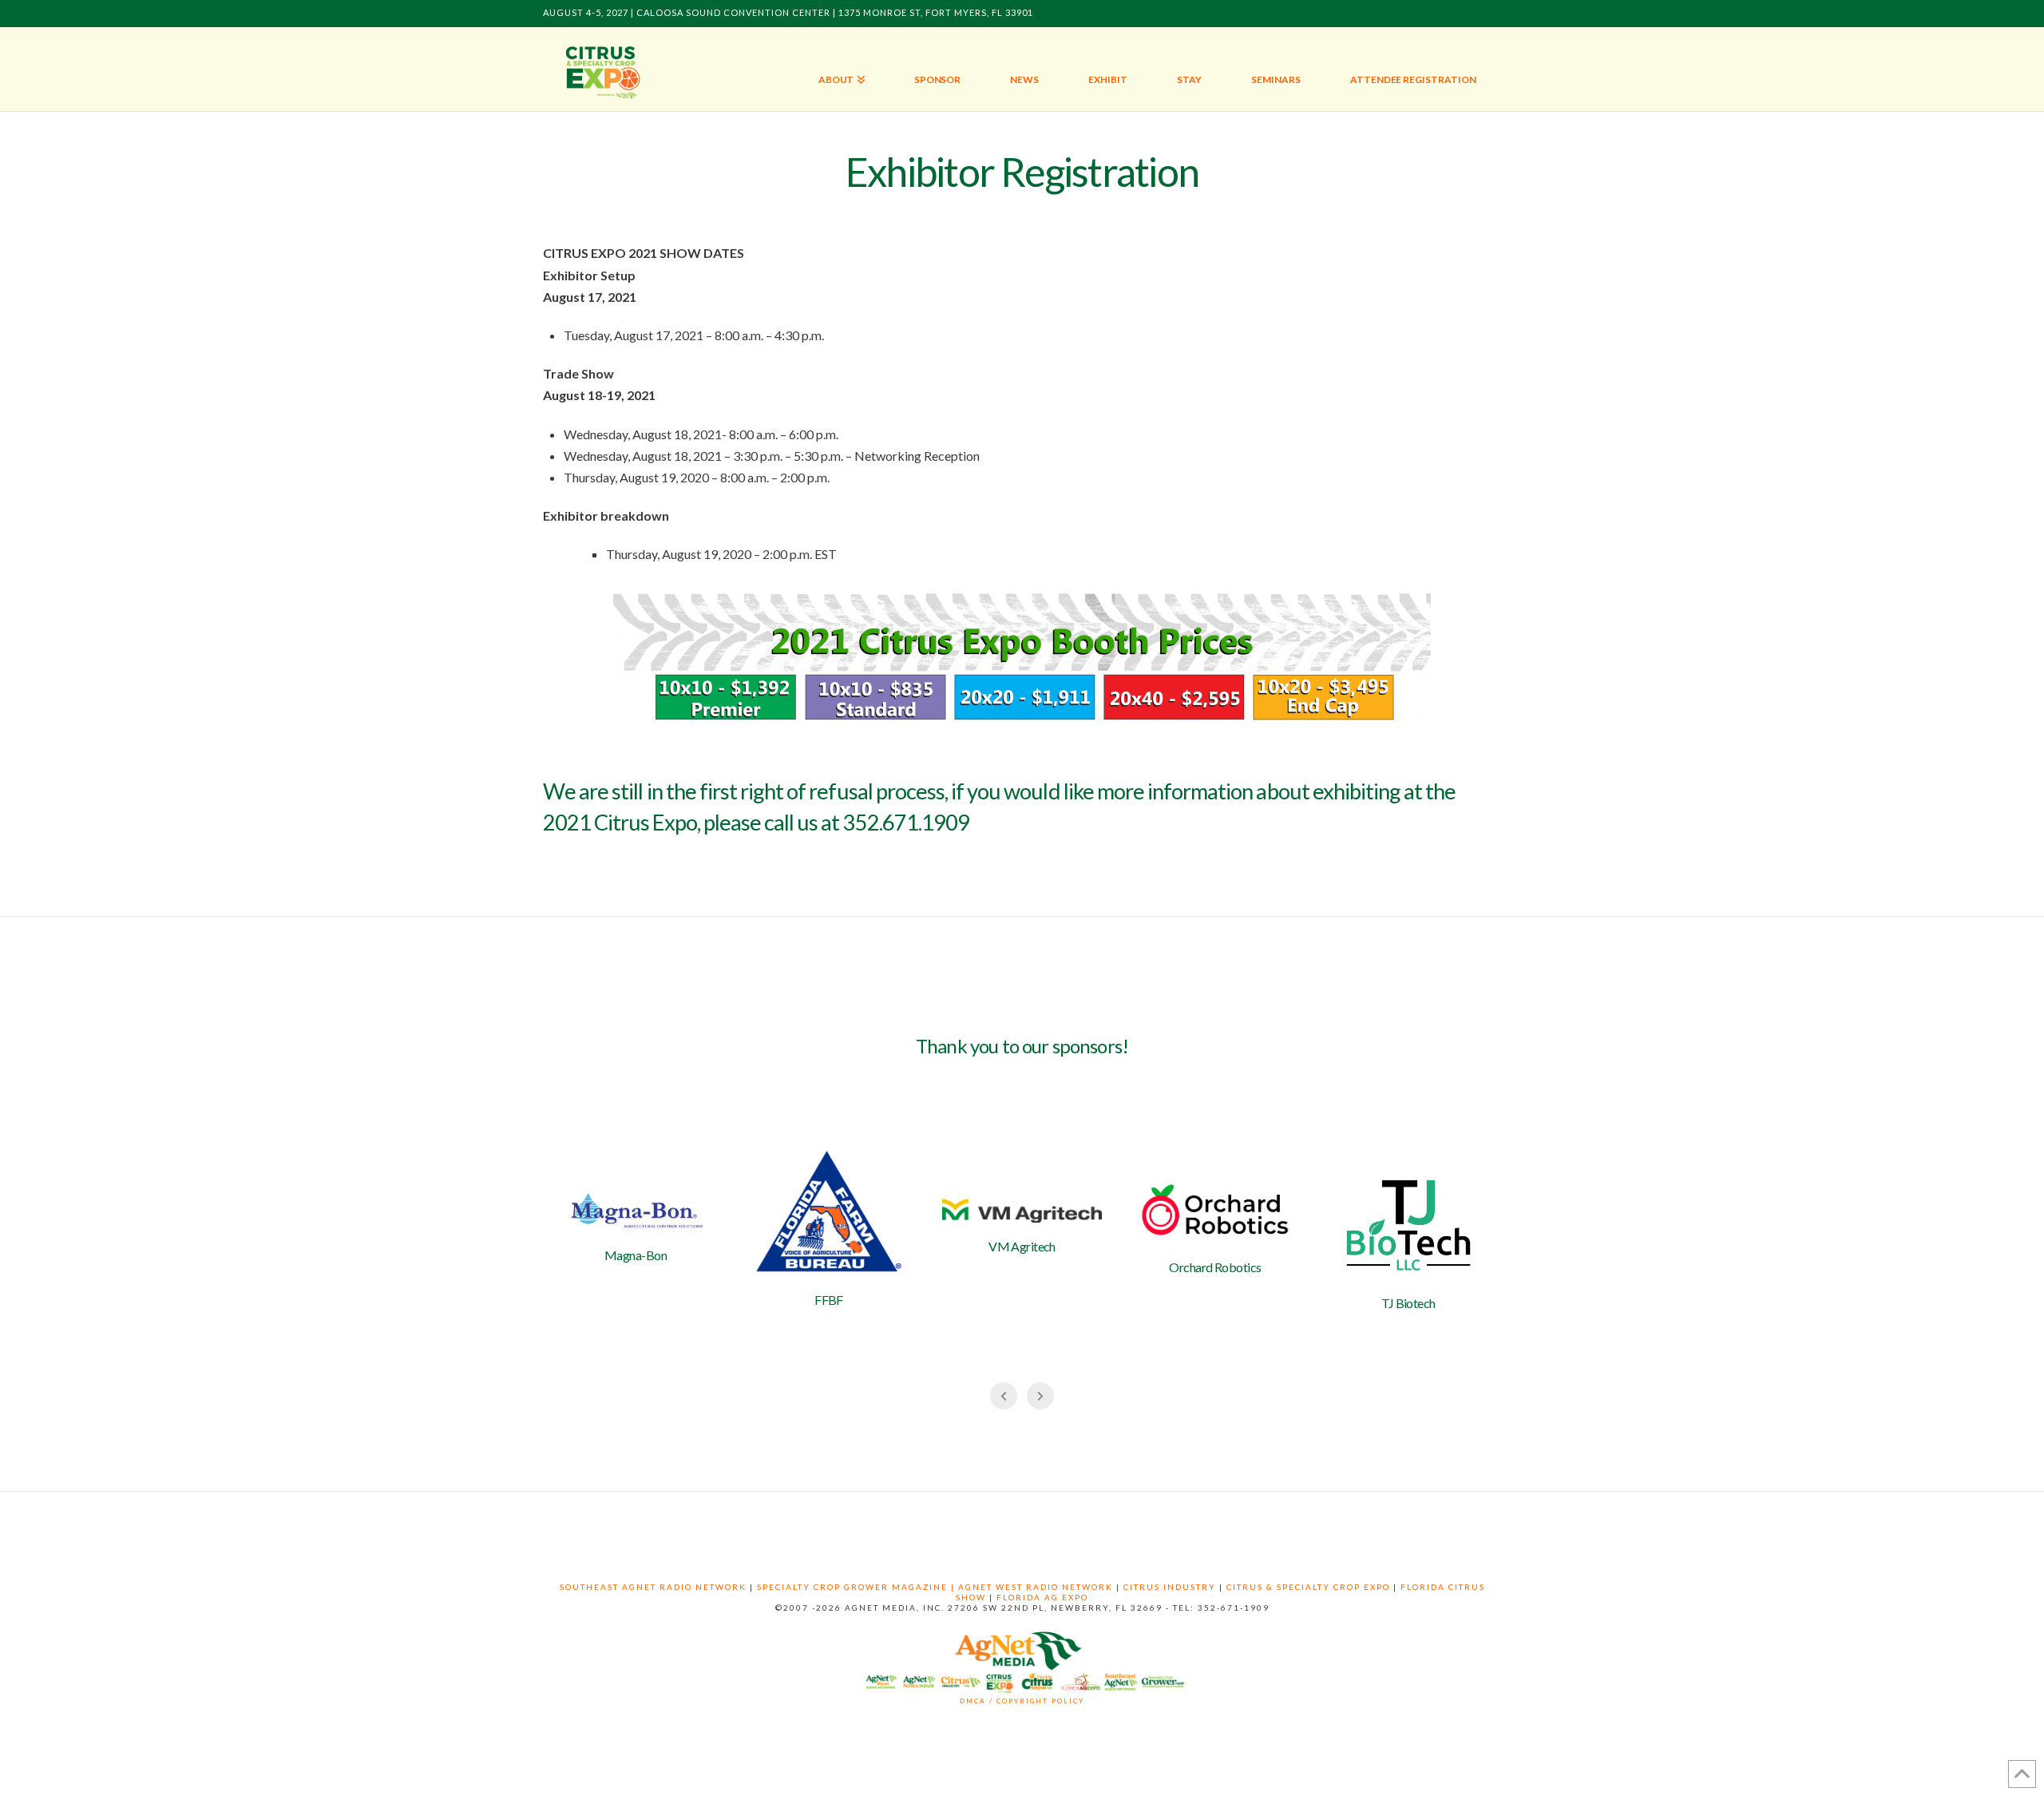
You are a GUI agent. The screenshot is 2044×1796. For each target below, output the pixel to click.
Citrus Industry (1170, 1587)
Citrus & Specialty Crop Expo (1308, 1587)
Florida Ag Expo (1042, 1597)
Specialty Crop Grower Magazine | (858, 1587)
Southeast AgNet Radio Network (653, 1587)
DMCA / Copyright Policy (1022, 1701)
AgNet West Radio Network (1036, 1587)
